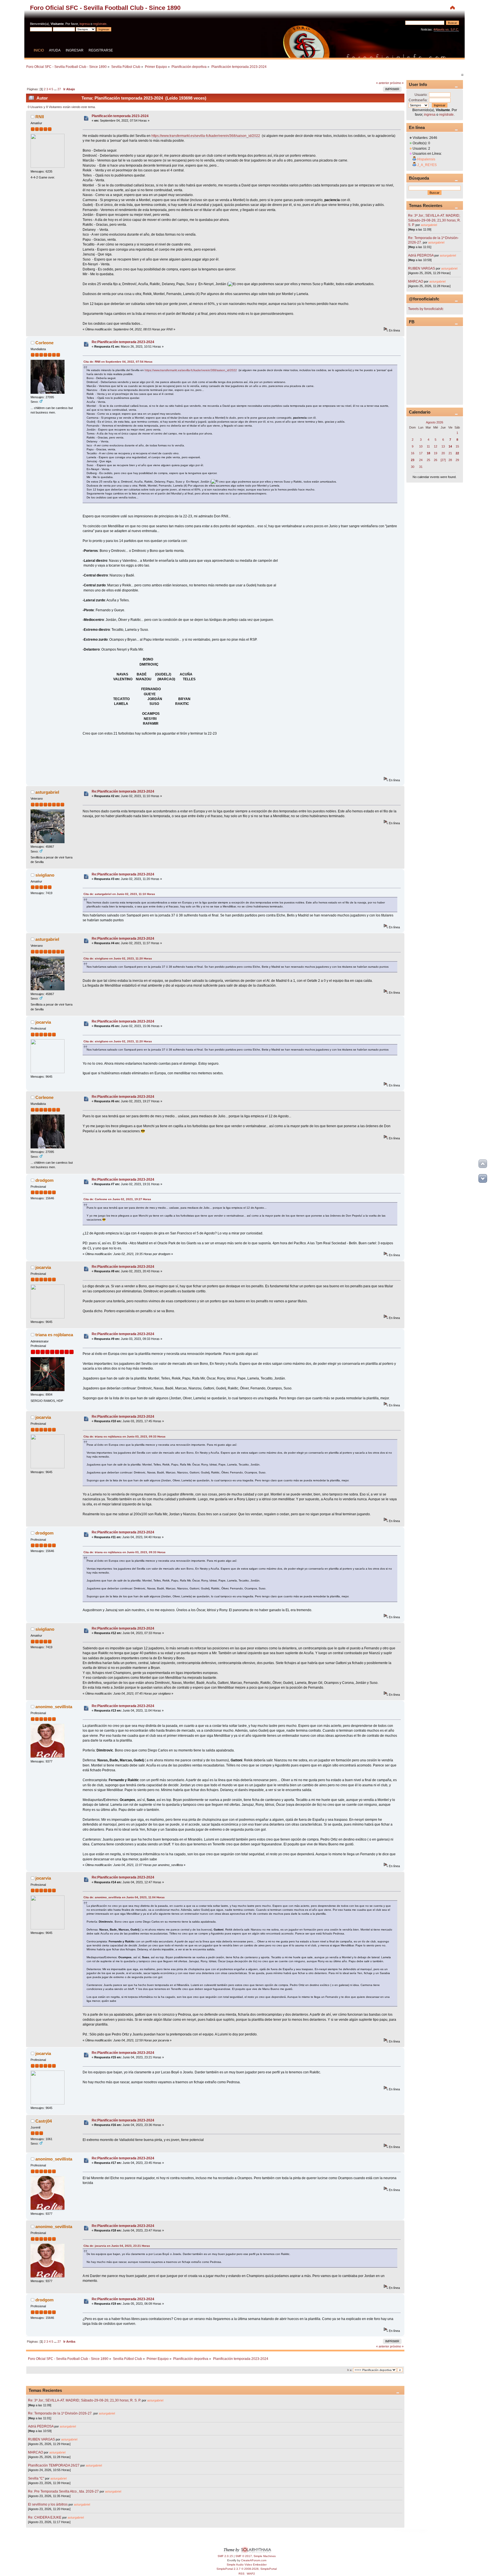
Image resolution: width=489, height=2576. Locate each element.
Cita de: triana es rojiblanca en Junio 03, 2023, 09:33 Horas (125, 1437)
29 (457, 460)
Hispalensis (426, 159)
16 (413, 453)
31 (421, 467)
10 (421, 446)
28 (450, 460)
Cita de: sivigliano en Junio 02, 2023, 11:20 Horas (118, 958)
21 (450, 453)
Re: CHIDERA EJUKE (45, 2517)
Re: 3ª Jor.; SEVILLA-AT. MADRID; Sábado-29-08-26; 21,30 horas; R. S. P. (84, 2400)
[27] (443, 460)
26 (436, 460)
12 (436, 446)
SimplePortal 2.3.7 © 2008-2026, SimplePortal (247, 2569)
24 (421, 460)
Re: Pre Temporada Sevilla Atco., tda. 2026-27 (63, 2491)
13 (443, 446)
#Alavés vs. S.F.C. (446, 29)
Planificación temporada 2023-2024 (120, 116)
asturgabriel (47, 792)
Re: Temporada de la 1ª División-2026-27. (60, 2413)
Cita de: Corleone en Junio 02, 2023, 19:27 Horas (117, 1199)
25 (428, 460)
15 (457, 446)
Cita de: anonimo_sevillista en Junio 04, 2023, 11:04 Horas (124, 1897)
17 (421, 453)
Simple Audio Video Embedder (247, 2565)
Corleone (44, 343)
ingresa (85, 24)
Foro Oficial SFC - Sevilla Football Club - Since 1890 (105, 8)
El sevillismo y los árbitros (48, 2504)
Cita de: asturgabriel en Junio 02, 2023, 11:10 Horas (119, 894)
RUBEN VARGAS (41, 2439)
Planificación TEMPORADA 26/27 (54, 2465)
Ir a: (350, 2370)
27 (59, 89)
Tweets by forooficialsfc (426, 309)
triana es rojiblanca (54, 1335)
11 (428, 446)
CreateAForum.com (254, 2560)
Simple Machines (265, 2556)
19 (436, 453)
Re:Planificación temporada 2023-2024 (123, 342)
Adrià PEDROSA (41, 2426)
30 (413, 467)
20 (443, 453)
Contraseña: (418, 100)
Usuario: (421, 95)
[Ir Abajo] (483, 1178)
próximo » (397, 83)
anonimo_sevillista (54, 1707)
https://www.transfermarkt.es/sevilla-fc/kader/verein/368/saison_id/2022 (206, 136)
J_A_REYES (427, 165)
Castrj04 (44, 2121)
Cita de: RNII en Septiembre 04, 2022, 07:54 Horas (118, 362)
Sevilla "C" (37, 2478)
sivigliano (45, 875)
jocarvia (43, 1022)
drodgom (44, 1180)
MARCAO (36, 2452)
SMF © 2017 (244, 2556)
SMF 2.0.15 (225, 2556)
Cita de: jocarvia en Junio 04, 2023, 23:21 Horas (117, 2246)
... (56, 89)
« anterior (383, 83)
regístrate (100, 24)
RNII (40, 117)
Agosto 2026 (435, 422)
